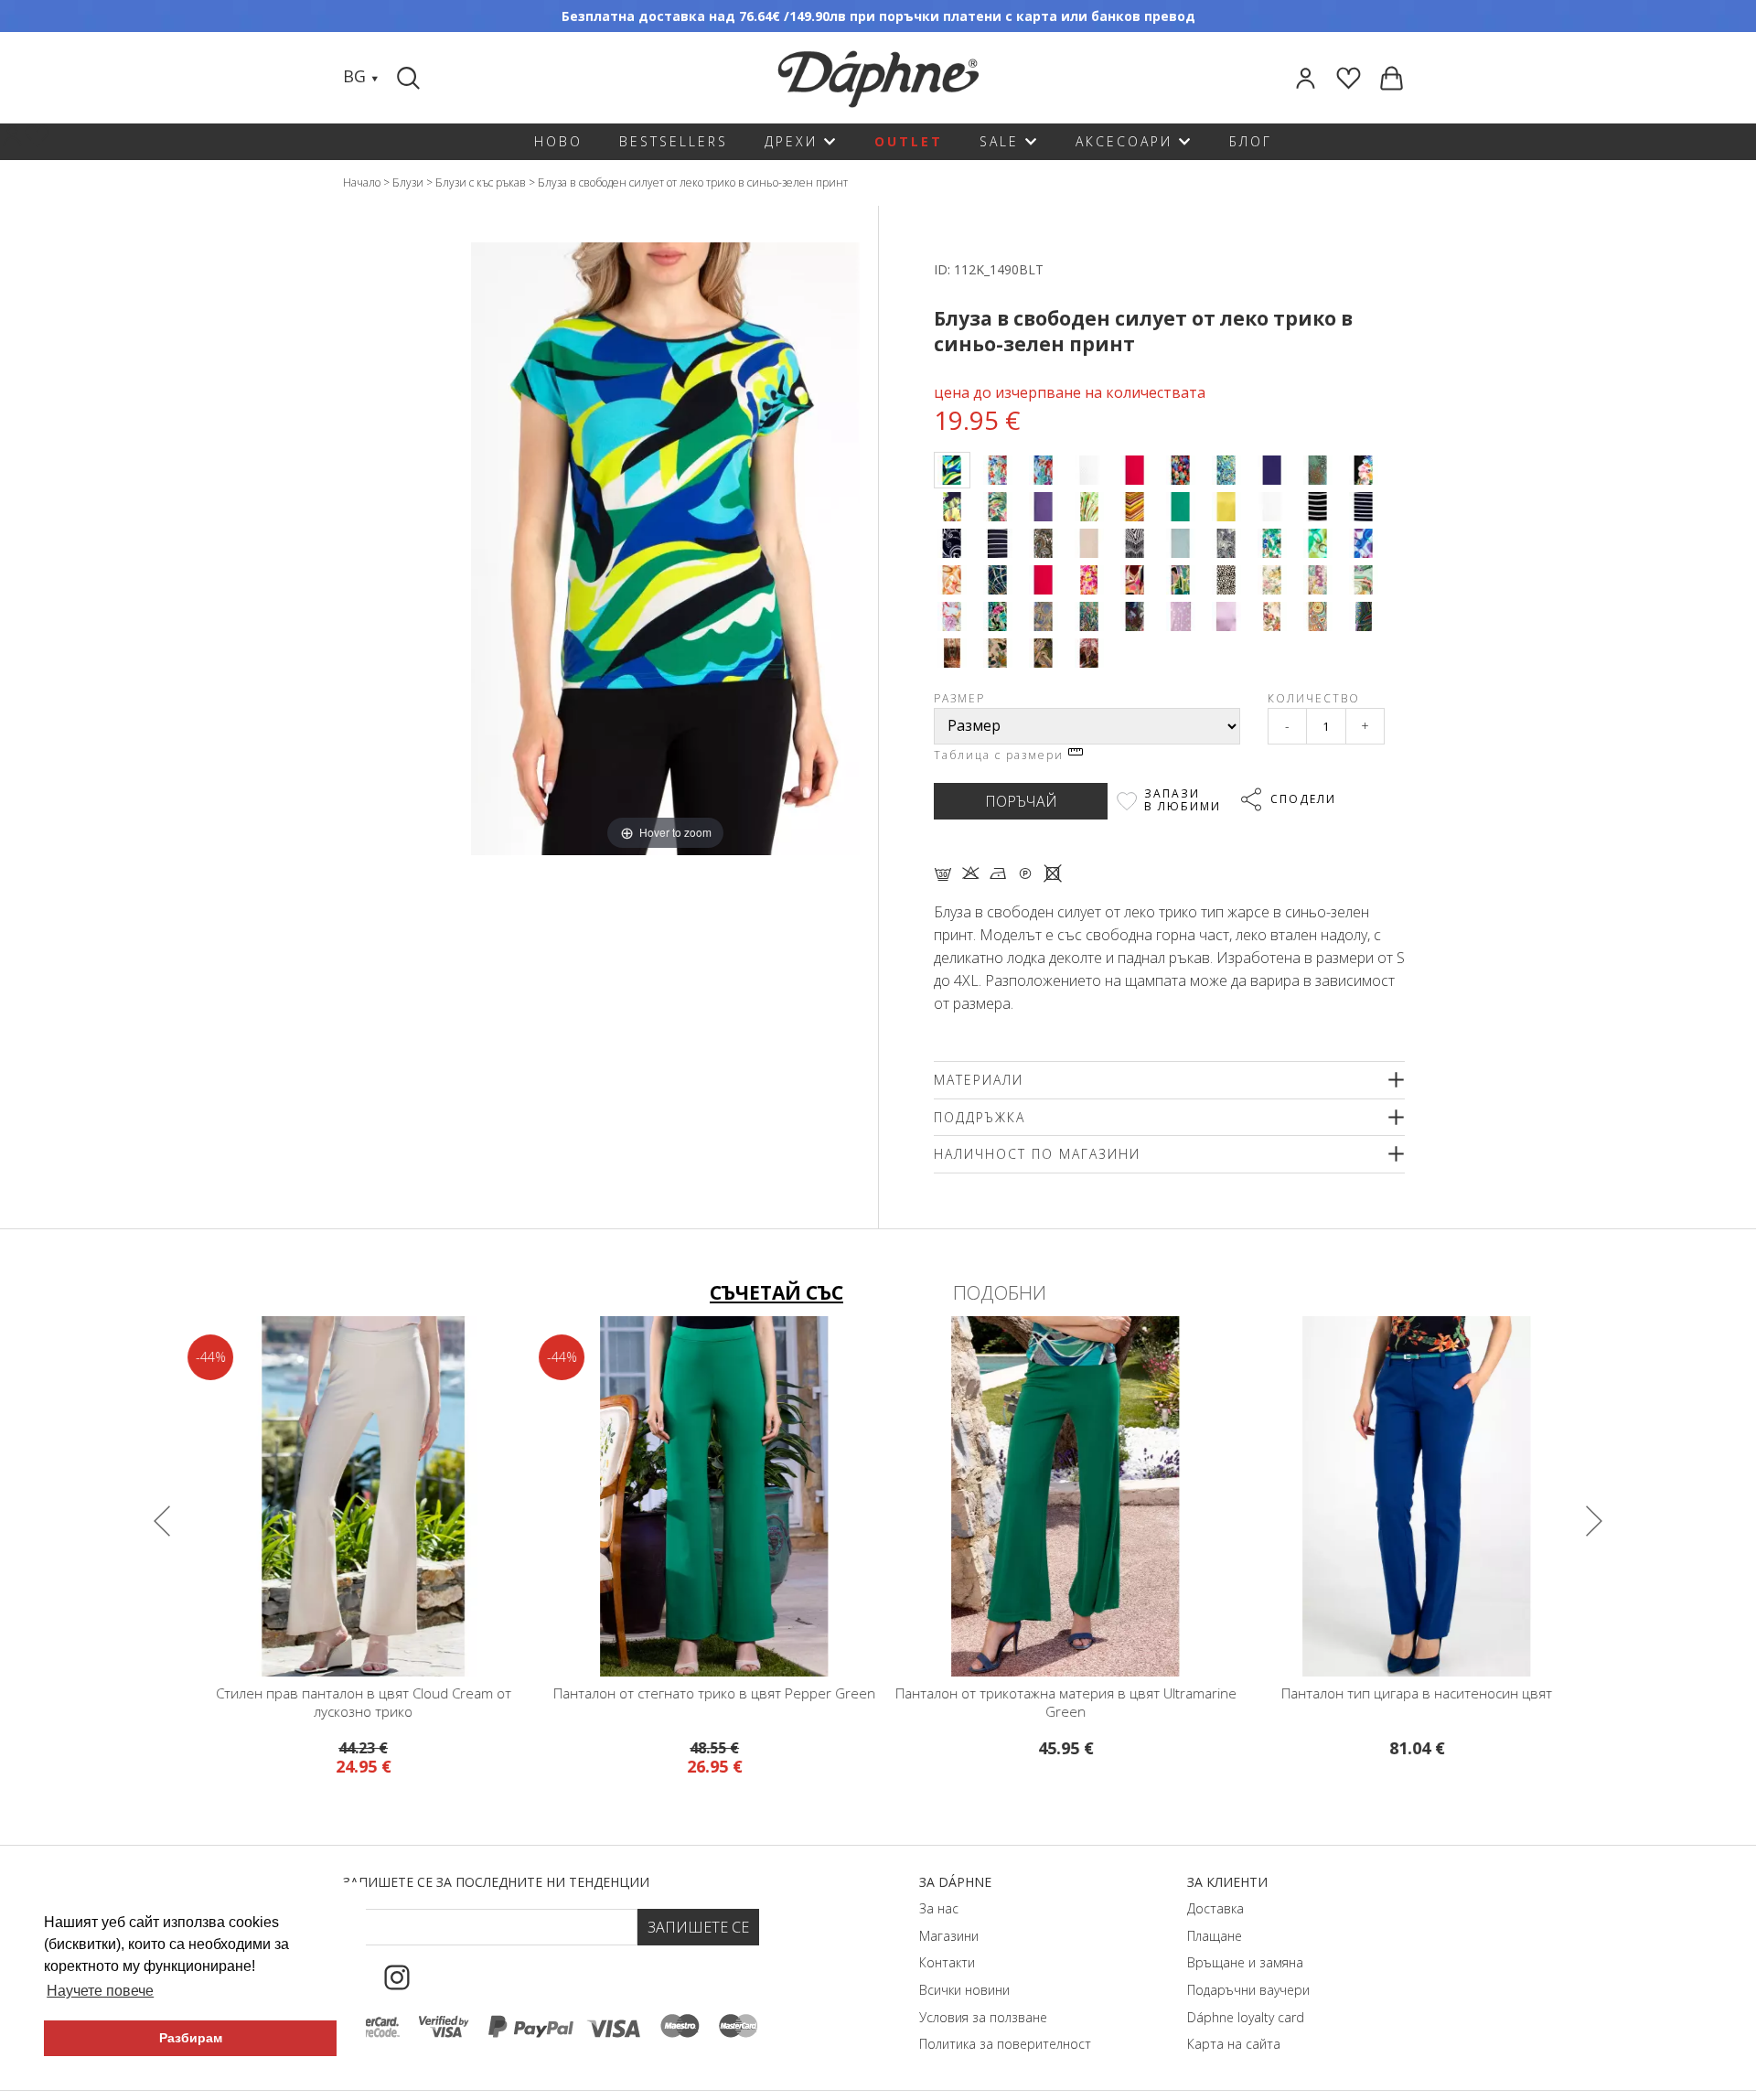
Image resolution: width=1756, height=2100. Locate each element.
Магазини (949, 1936)
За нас (939, 1908)
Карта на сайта (1234, 2044)
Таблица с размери (1001, 755)
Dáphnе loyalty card (1246, 2017)
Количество (1314, 698)
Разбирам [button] (191, 2038)
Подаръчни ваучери (1248, 1990)
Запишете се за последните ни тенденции (496, 1882)
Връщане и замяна (1245, 1962)
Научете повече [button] (100, 1991)
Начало (362, 182)
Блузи (408, 182)
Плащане (1215, 1936)
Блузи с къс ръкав (481, 182)
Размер (959, 698)
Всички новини (964, 1990)
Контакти (947, 1962)
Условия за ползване (983, 2017)
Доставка (1215, 1908)
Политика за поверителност (1005, 2044)
